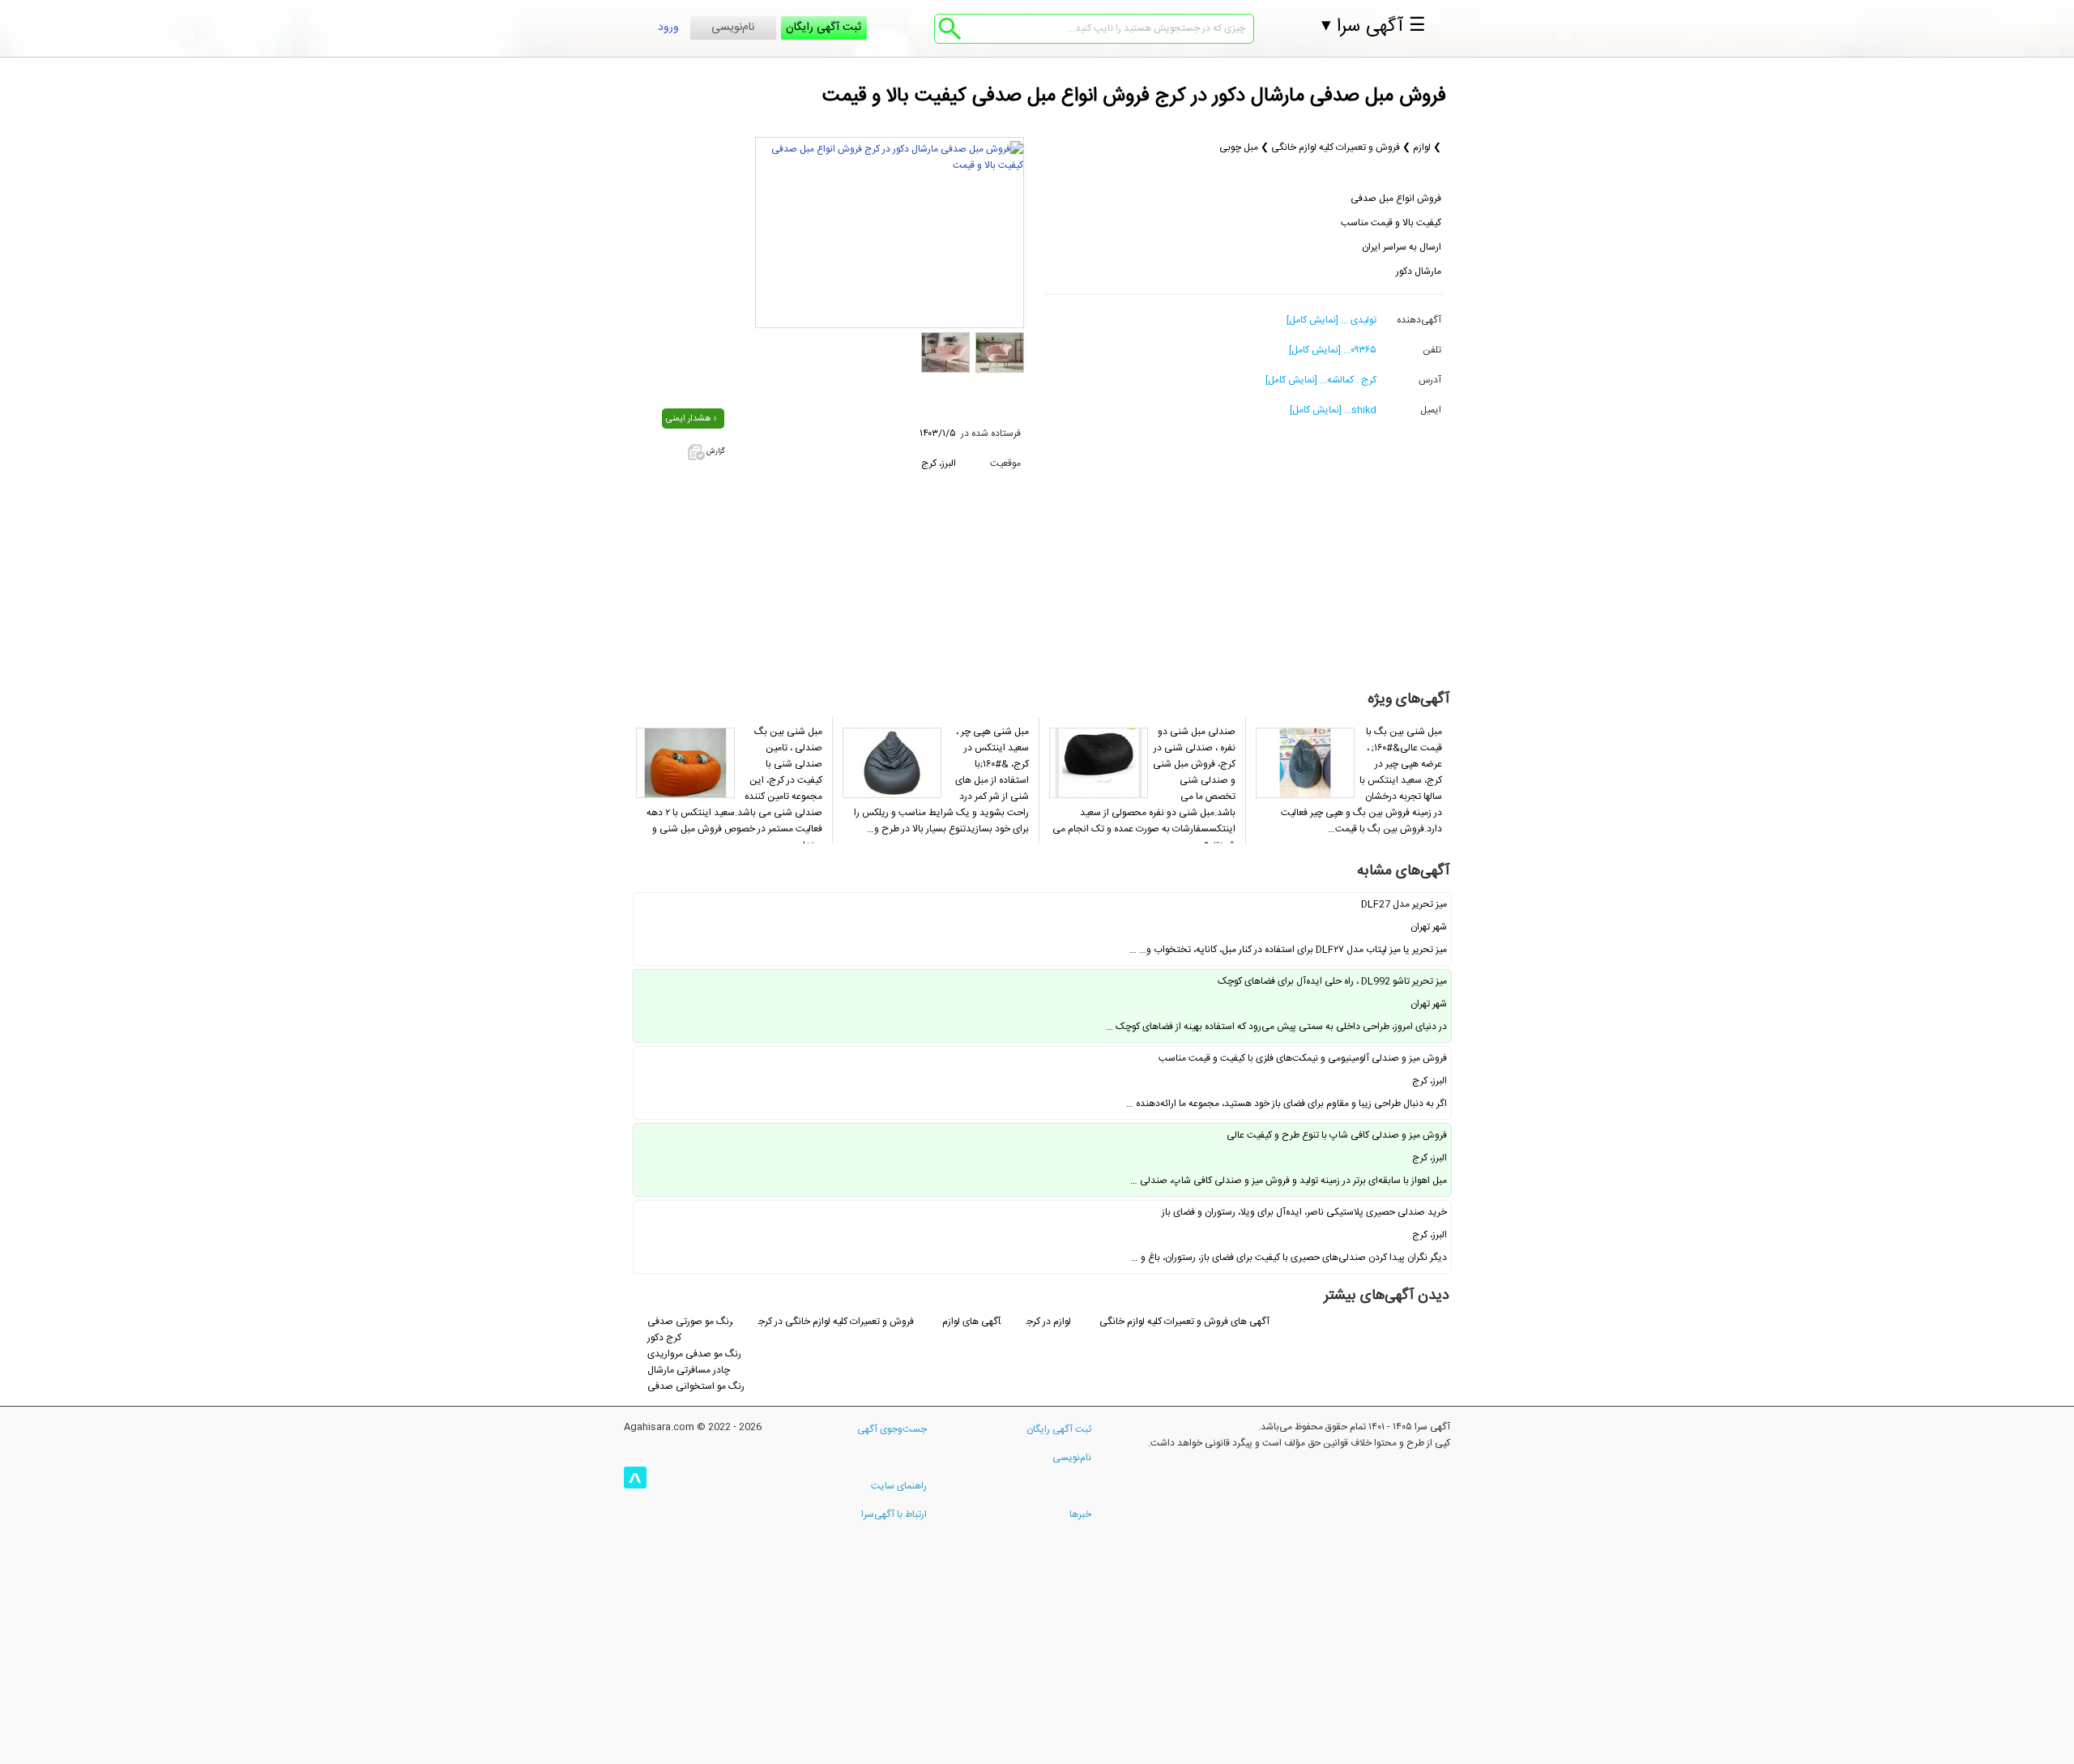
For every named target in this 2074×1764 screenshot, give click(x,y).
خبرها (1080, 1514)
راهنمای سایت (899, 1486)
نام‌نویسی (733, 28)
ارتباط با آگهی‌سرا (894, 1514)
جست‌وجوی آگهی (892, 1429)
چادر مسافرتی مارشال (689, 1370)
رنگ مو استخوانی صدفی (696, 1386)
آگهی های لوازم (971, 1322)
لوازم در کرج (1050, 1322)
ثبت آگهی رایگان (824, 28)
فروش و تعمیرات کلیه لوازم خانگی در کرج (836, 1322)
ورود (668, 28)
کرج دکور (664, 1338)
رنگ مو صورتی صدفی (690, 1322)
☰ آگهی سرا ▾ (1374, 27)
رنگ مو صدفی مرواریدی (694, 1354)
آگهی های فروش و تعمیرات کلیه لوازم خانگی (1184, 1322)
